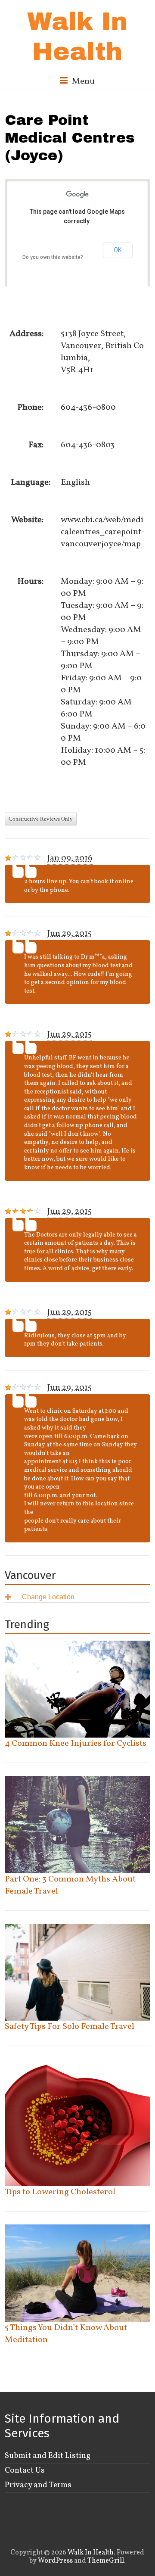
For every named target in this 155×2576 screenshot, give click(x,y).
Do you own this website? (53, 257)
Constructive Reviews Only (41, 819)
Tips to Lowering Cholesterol (60, 2192)
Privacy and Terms (38, 2485)
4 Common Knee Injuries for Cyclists (76, 1744)
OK (118, 250)
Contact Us (25, 2470)
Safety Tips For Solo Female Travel (70, 2027)
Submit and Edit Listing (48, 2456)
